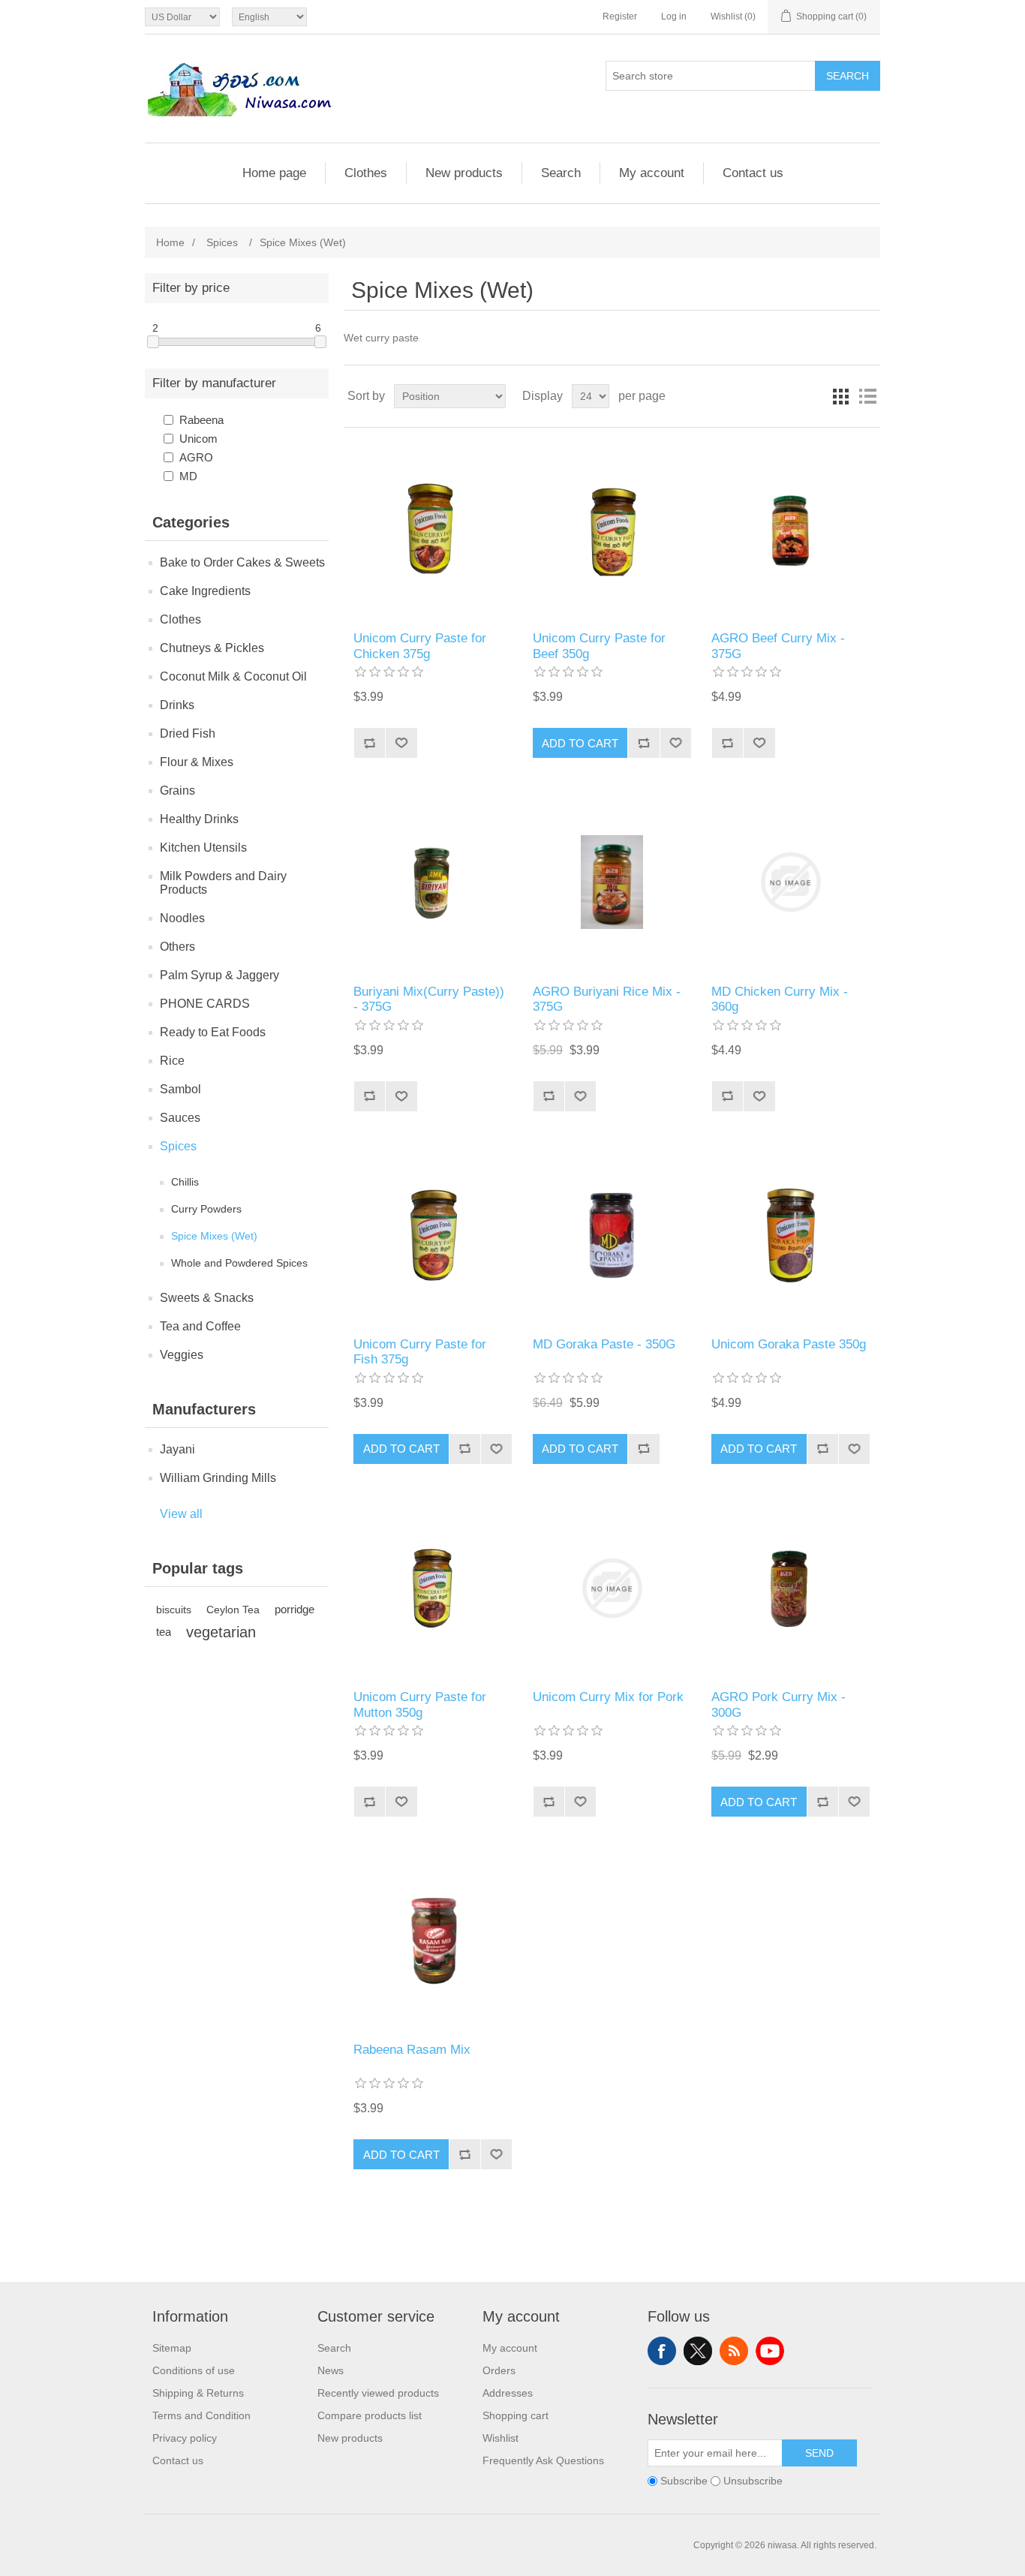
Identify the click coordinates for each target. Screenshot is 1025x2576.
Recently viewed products (378, 2393)
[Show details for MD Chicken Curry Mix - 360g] (791, 882)
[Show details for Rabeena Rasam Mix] (433, 1941)
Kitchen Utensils (203, 848)
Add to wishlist (401, 743)
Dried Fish (188, 733)
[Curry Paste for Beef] (612, 529)
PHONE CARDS (205, 1004)
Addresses (508, 2393)
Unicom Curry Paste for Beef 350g (599, 646)
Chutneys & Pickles (212, 648)
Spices (178, 1146)
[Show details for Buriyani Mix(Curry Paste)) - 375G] (433, 882)
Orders (499, 2370)
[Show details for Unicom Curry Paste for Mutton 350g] (433, 1588)
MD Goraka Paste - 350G (604, 1344)
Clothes (366, 173)
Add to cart (580, 743)
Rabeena (201, 420)
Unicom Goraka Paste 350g (789, 1344)
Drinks (177, 705)
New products (464, 173)
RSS (734, 2351)
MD (188, 476)
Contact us (753, 173)
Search (848, 76)
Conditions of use (194, 2370)
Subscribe (684, 2481)
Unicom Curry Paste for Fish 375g (420, 1352)
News (331, 2370)
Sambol (180, 1089)
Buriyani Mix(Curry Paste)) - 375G (429, 999)
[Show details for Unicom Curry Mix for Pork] (612, 1588)
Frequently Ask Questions (543, 2460)
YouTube (770, 2351)
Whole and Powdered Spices (239, 1263)
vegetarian (221, 1632)
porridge (295, 1609)
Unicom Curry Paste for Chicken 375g (420, 646)
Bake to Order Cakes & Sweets (242, 562)
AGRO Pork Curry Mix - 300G (779, 1704)
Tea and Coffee (200, 1326)
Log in (674, 17)
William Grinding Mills (218, 1478)
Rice (172, 1061)
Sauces (180, 1118)
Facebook (662, 2351)
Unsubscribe (753, 2481)
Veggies (182, 1355)
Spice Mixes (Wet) (214, 1236)
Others (177, 947)
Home (170, 242)
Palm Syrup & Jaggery (219, 975)
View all (181, 1514)
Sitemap (172, 2348)
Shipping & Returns (198, 2393)
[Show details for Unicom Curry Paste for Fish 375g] (433, 1235)
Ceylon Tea (233, 1610)
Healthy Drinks (199, 819)
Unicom (198, 439)
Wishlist (500, 2438)
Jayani (177, 1449)
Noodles (182, 918)
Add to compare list (369, 743)
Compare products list (370, 2415)
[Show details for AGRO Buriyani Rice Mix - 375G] (612, 882)
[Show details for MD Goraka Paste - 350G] (612, 1235)
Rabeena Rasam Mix (412, 2050)
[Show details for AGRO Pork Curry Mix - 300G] (791, 1588)
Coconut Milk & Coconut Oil (233, 676)
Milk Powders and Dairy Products (223, 883)
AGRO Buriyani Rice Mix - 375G (607, 999)
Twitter (698, 2351)
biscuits (174, 1610)
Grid (840, 396)
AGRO (196, 457)
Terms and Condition (201, 2415)
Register (620, 17)
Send (819, 2453)
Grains (177, 791)
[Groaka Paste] (791, 1235)
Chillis (185, 1182)
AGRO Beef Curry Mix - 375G (778, 646)
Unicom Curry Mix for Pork (608, 1697)
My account (652, 173)
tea (164, 1632)
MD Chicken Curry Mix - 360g (780, 999)
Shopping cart (516, 2415)
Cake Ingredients (205, 591)
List (867, 396)
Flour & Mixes (197, 762)
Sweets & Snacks (207, 1298)
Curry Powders (206, 1209)
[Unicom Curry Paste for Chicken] (433, 529)
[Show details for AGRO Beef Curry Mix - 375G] (791, 529)
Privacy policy (185, 2438)
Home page (274, 173)
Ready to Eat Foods (213, 1032)
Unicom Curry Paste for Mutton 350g (420, 1704)
